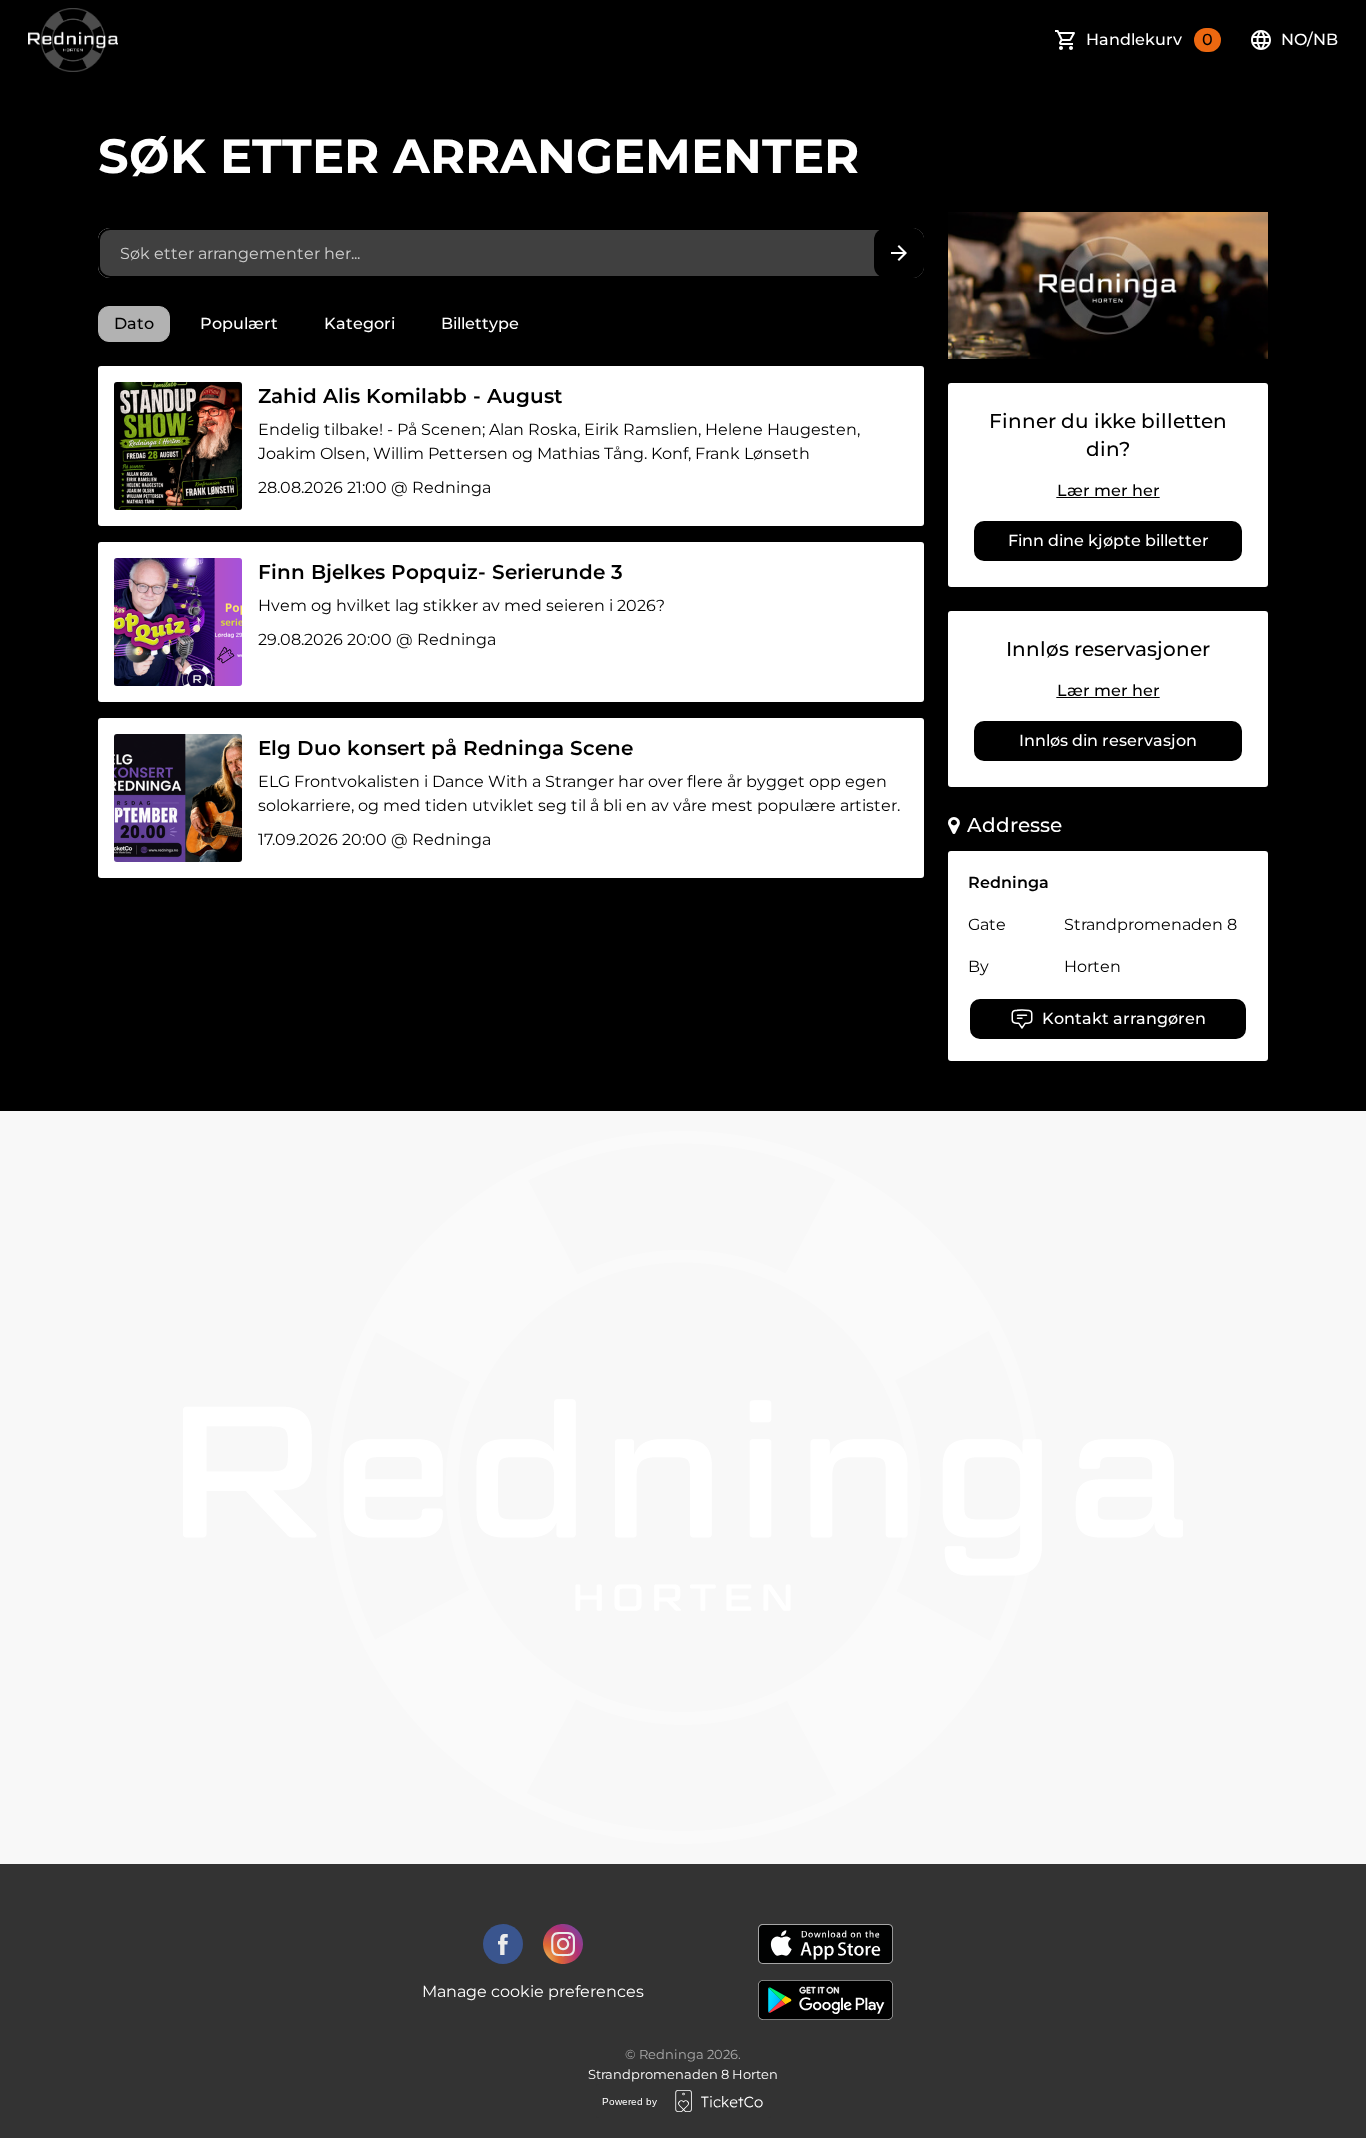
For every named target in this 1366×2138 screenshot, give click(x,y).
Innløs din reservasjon (1108, 740)
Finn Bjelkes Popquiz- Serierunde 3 (440, 572)
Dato (134, 323)
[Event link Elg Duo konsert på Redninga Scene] (170, 798)
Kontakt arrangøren (1124, 1018)
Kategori (359, 323)
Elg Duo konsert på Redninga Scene (445, 748)
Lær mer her (1108, 490)
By (978, 966)
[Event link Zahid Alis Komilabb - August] (170, 446)
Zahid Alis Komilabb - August (410, 396)
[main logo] (73, 40)
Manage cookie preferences (533, 1991)
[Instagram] (563, 1944)
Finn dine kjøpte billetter (1108, 540)
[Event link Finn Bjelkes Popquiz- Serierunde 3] (170, 622)
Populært (239, 323)
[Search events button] (899, 253)
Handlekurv (1149, 39)
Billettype (480, 323)
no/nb (1309, 39)
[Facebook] (503, 1944)
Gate (987, 924)
